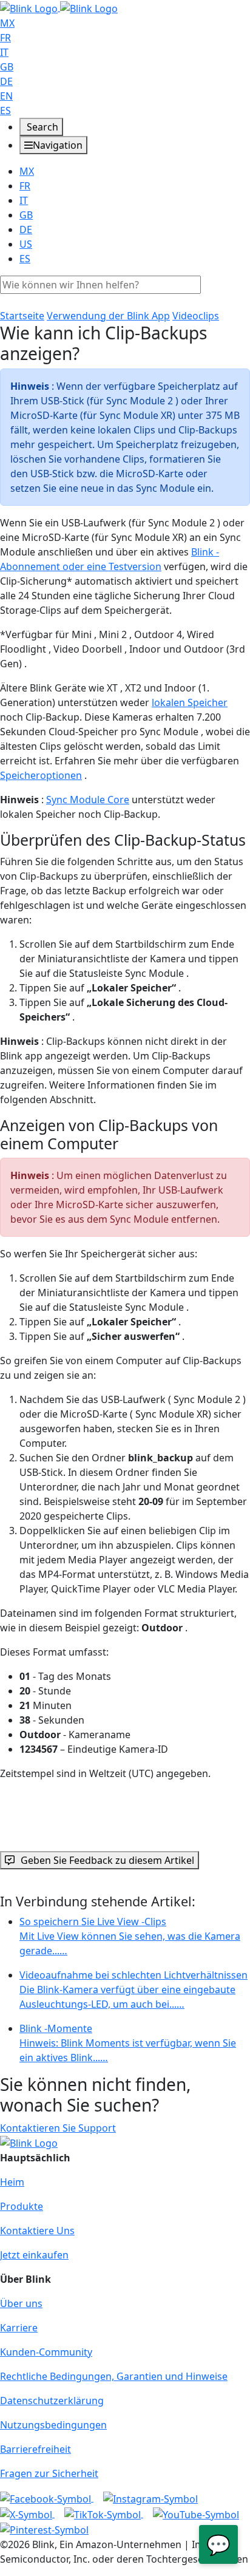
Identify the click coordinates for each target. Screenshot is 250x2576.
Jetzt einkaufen (34, 2255)
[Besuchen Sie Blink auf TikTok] (104, 2513)
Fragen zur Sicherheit (49, 2473)
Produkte (22, 2206)
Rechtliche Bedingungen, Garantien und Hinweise (114, 2376)
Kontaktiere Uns (37, 2231)
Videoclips (196, 316)
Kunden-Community (46, 2352)
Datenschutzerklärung (52, 2401)
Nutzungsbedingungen (53, 2425)
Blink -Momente (128, 2043)
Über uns (21, 2303)
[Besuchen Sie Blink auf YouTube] (196, 2513)
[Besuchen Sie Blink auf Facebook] (47, 2498)
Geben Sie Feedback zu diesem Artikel (107, 1860)
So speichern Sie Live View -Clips (130, 1936)
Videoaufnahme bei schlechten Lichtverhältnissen (133, 1990)
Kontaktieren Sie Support (58, 2128)
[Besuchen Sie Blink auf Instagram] (150, 2498)
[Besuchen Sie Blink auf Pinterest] (44, 2529)
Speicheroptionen (41, 775)
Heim (12, 2182)
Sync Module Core (88, 800)
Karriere (19, 2328)
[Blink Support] (59, 7)
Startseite (22, 316)
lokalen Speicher (190, 702)
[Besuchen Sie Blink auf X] (27, 2513)
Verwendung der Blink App (108, 316)
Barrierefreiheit (35, 2449)
